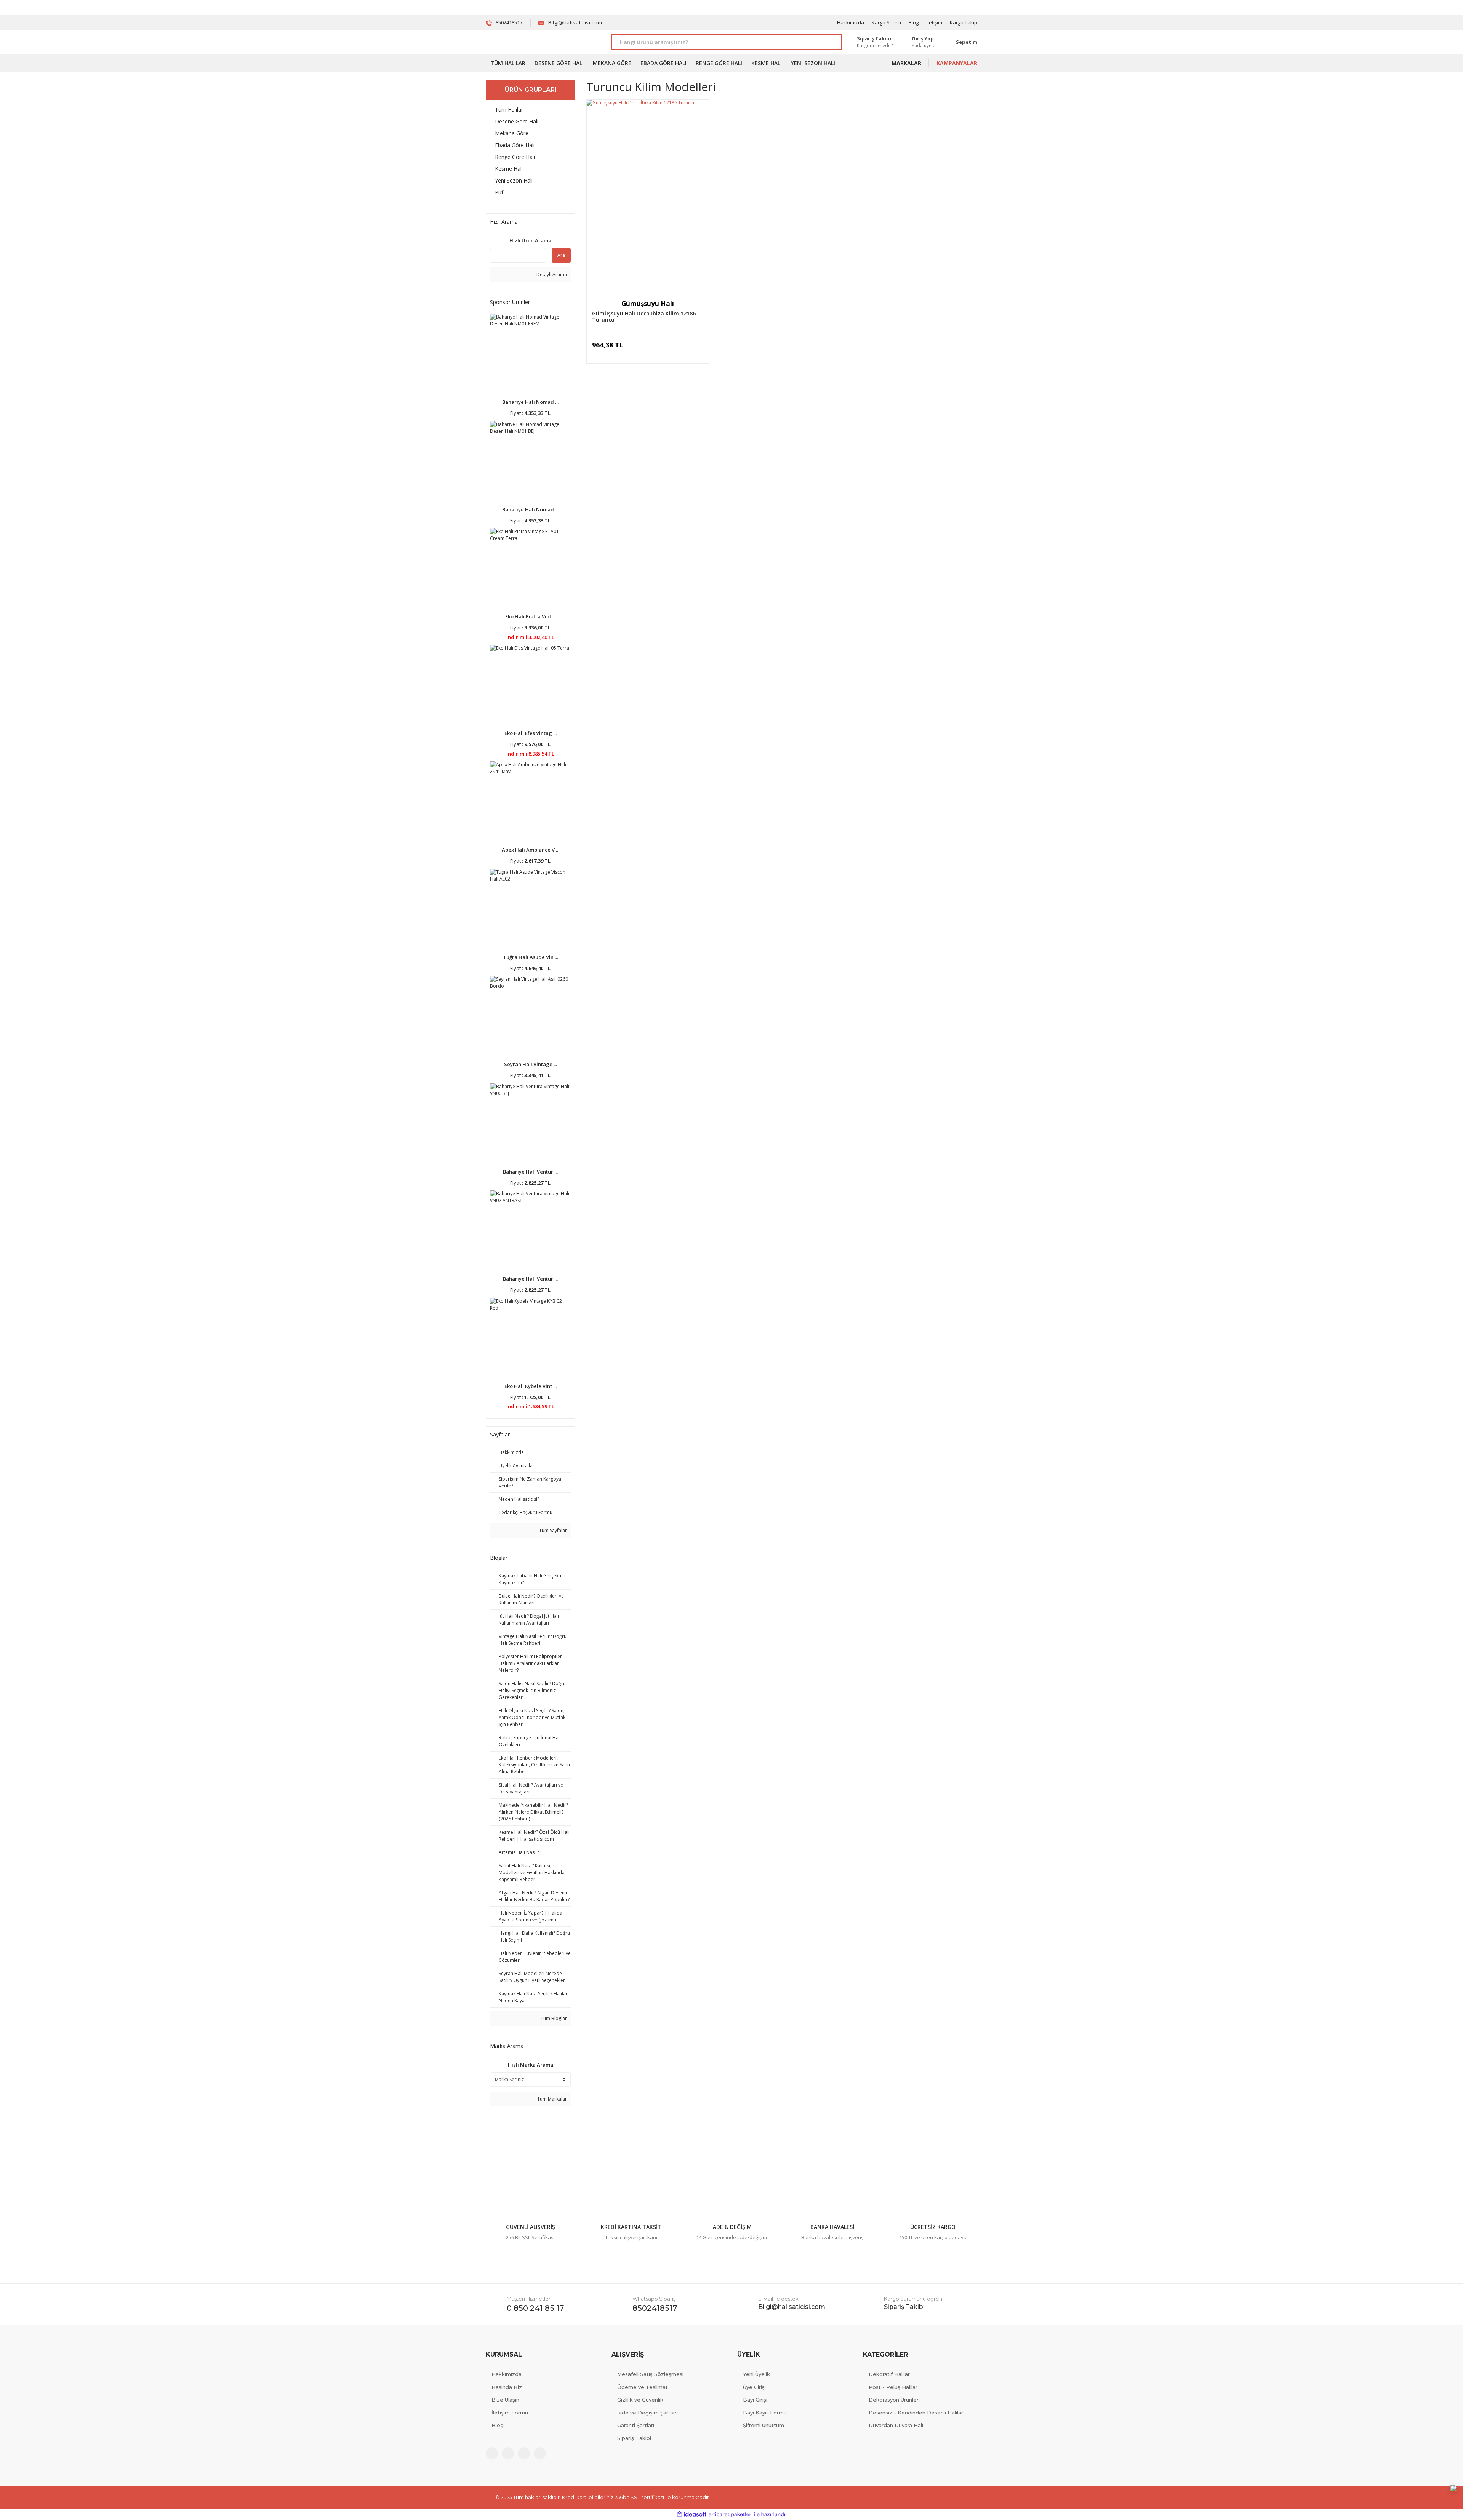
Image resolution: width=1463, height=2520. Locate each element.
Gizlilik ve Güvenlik (640, 2400)
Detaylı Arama (551, 275)
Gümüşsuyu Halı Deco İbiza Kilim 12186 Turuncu (644, 317)
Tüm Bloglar (553, 2018)
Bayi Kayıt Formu (765, 2413)
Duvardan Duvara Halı (896, 2425)
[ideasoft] (691, 2514)
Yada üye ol (924, 46)
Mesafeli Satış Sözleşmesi (650, 2374)
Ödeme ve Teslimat (643, 2387)
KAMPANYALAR (957, 63)
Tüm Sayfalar (552, 1530)
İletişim (934, 22)
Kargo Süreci (886, 22)
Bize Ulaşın (505, 2400)
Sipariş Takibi (634, 2438)
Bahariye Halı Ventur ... (530, 1172)
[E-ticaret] (731, 2514)
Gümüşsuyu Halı (648, 303)
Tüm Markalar (551, 2099)
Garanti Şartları (636, 2425)
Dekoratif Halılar (889, 2374)
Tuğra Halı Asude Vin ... (531, 957)
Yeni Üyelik (756, 2374)
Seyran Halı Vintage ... (531, 1064)
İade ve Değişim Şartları (647, 2413)
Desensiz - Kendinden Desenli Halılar (916, 2413)
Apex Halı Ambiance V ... (531, 850)
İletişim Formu (510, 2413)
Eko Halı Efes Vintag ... (531, 733)
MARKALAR (906, 63)
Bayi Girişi (755, 2400)
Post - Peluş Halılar (893, 2387)
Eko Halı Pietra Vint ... (531, 616)
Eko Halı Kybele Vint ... (531, 1386)
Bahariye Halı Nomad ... (530, 402)
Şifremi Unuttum (764, 2425)
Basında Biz (507, 2387)
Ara (561, 255)
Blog (914, 22)
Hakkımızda (851, 22)
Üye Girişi (754, 2387)
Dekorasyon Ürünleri (894, 2400)
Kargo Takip (964, 22)
